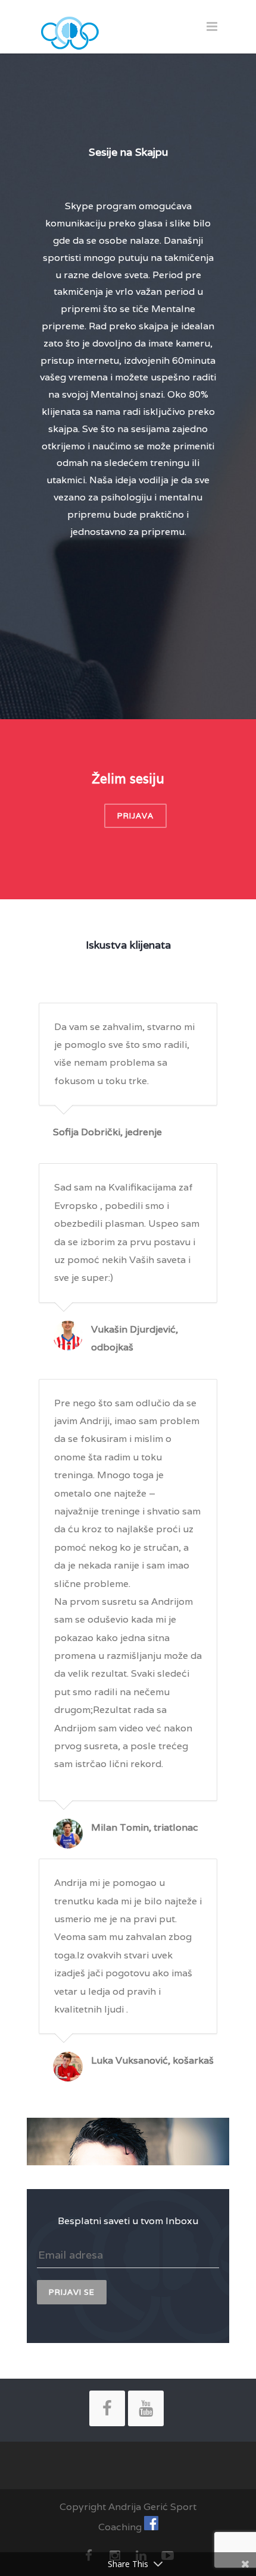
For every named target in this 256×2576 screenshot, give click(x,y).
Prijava (135, 816)
